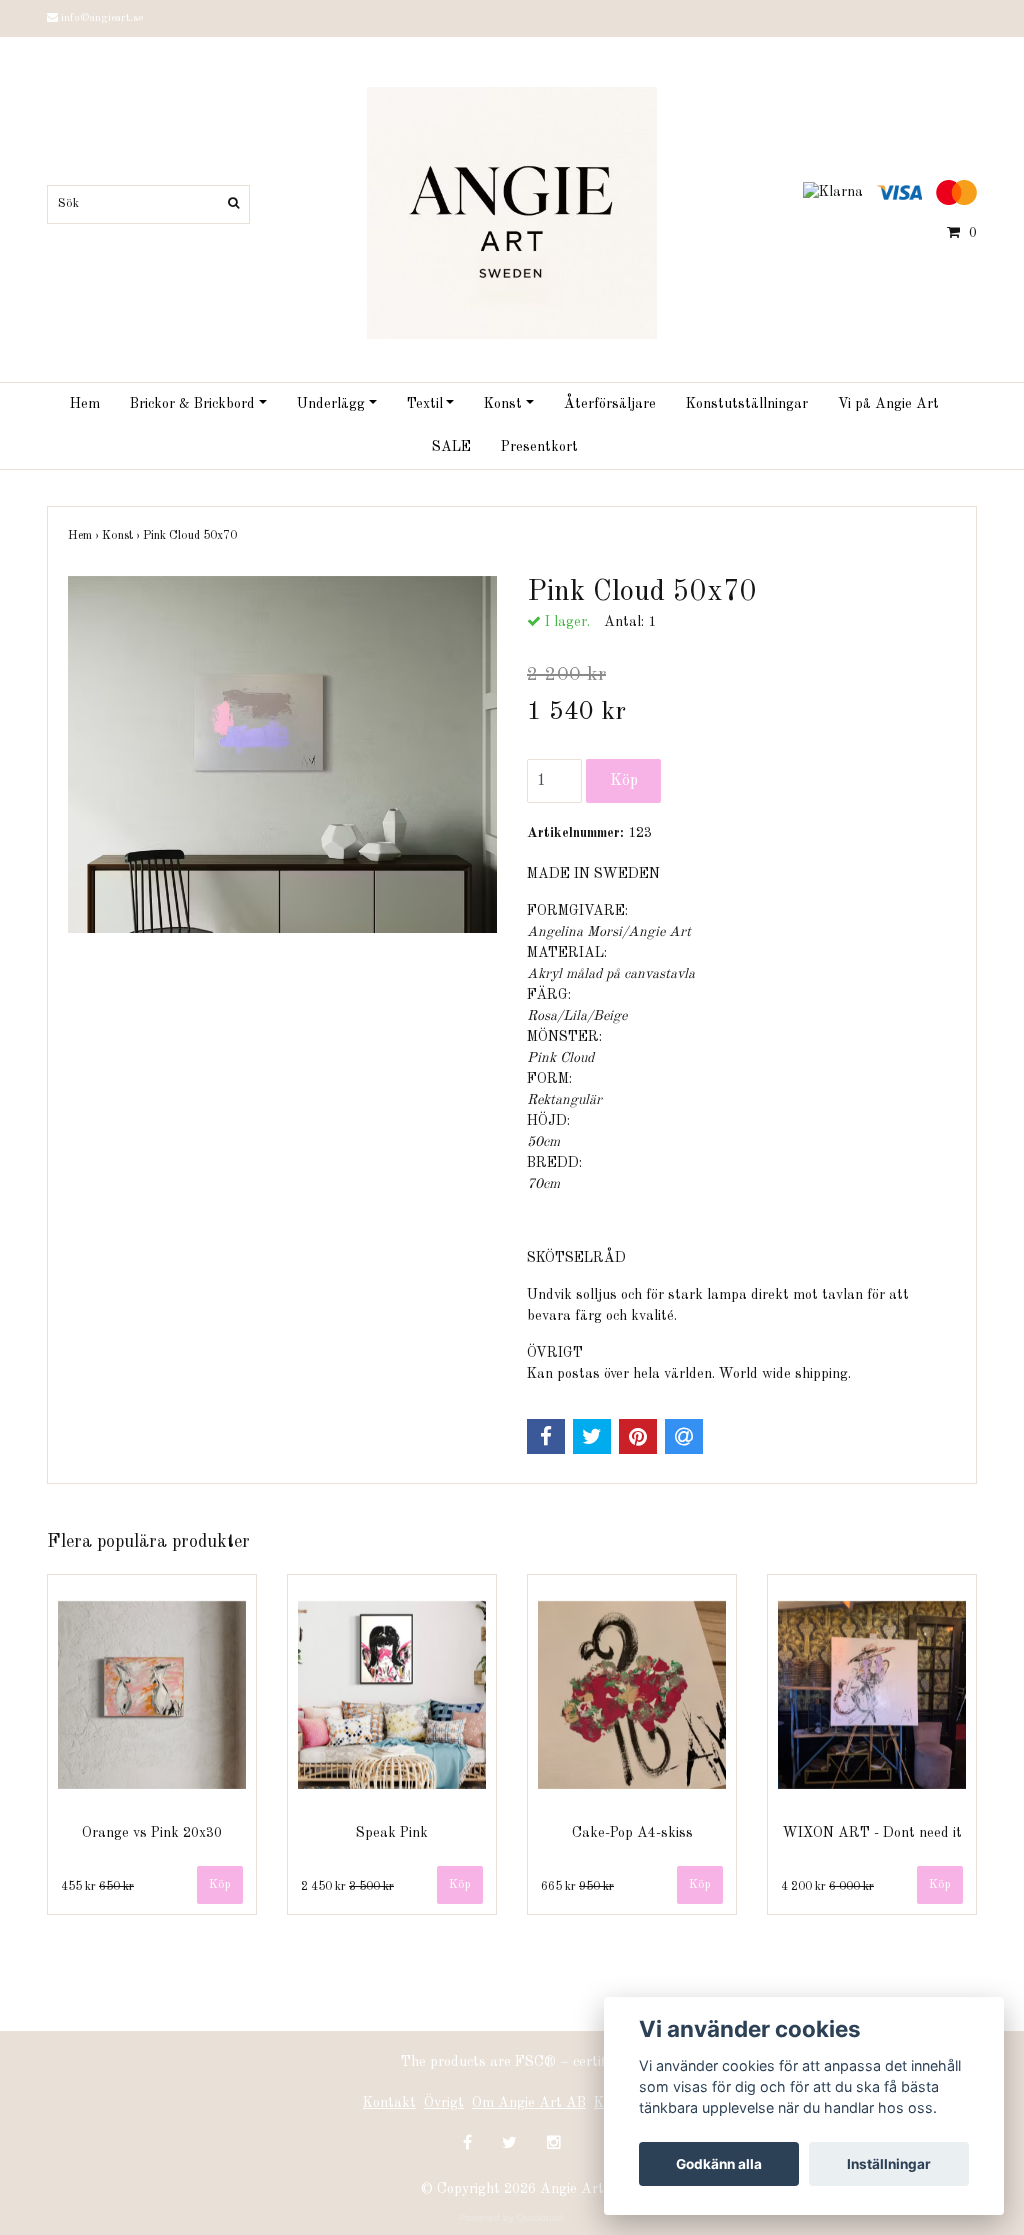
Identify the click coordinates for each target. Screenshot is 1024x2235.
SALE (451, 447)
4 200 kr (827, 1887)
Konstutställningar (747, 404)
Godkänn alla (719, 2164)
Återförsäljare (610, 404)
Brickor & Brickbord (192, 404)
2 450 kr (347, 1887)
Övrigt (444, 2103)
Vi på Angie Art (888, 404)
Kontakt (389, 2103)
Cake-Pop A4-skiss (632, 1833)
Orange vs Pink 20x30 (152, 1833)
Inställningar (889, 2164)
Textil (425, 404)
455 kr (97, 1887)
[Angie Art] (512, 212)
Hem (85, 404)
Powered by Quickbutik (512, 2217)
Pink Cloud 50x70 (191, 536)
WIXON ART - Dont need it (872, 1833)
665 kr (577, 1887)
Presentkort (539, 447)
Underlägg (331, 404)
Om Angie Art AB (529, 2103)
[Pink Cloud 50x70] (282, 755)
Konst (503, 404)
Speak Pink (392, 1833)
